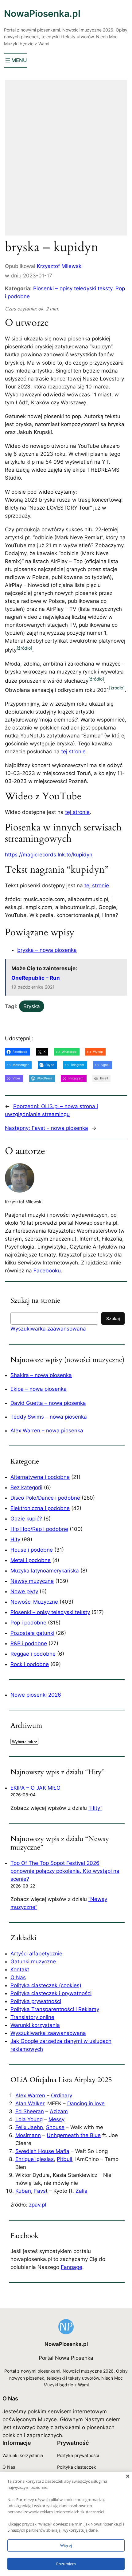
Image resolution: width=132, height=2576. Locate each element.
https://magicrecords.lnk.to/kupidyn (49, 855)
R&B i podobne (29, 1643)
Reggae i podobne (33, 1654)
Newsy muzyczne (32, 1581)
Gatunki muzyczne (33, 1962)
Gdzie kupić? (26, 1519)
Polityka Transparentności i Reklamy (55, 2009)
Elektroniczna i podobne (40, 1508)
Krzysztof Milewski (60, 266)
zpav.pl (37, 2205)
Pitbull (64, 2159)
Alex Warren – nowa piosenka (47, 1431)
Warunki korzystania (35, 2025)
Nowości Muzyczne (34, 1602)
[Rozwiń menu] (16, 60)
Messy (56, 2119)
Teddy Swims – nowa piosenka (49, 1417)
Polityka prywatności (36, 2001)
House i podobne (32, 1550)
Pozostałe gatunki (32, 1633)
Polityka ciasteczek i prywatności (51, 1993)
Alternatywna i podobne (40, 1477)
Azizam (59, 2111)
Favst (41, 2191)
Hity (15, 1539)
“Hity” (95, 1808)
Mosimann (28, 2135)
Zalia (82, 2191)
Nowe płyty (24, 1591)
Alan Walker (30, 2103)
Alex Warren (30, 2095)
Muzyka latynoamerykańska (45, 1571)
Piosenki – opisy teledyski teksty (73, 288)
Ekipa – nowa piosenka (39, 1389)
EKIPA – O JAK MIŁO (35, 1788)
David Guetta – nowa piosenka (48, 1403)
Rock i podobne (30, 1664)
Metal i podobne (31, 1560)
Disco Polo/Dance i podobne (45, 1498)
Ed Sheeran (30, 2111)
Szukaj (113, 1318)
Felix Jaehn (29, 2127)
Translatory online (32, 2017)
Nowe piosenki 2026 (36, 1695)
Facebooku (47, 1271)
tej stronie (73, 752)
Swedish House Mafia (42, 2151)
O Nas (18, 1977)
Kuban (23, 2191)
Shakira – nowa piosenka (41, 1375)
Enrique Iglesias (35, 2159)
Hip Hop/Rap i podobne (39, 1529)
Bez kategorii (26, 1487)
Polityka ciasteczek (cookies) (46, 1985)
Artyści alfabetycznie (36, 1954)
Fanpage (72, 2267)
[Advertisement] (66, 162)
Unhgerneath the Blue (74, 2135)
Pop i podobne (28, 1623)
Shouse (55, 2127)
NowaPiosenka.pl (42, 13)
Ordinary (62, 2095)
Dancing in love (86, 2103)
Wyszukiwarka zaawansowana (48, 1329)
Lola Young (29, 2119)
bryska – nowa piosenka (47, 950)
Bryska (32, 1006)
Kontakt (20, 1969)
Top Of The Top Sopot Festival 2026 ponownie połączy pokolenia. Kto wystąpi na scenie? (65, 1871)
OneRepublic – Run (36, 978)
